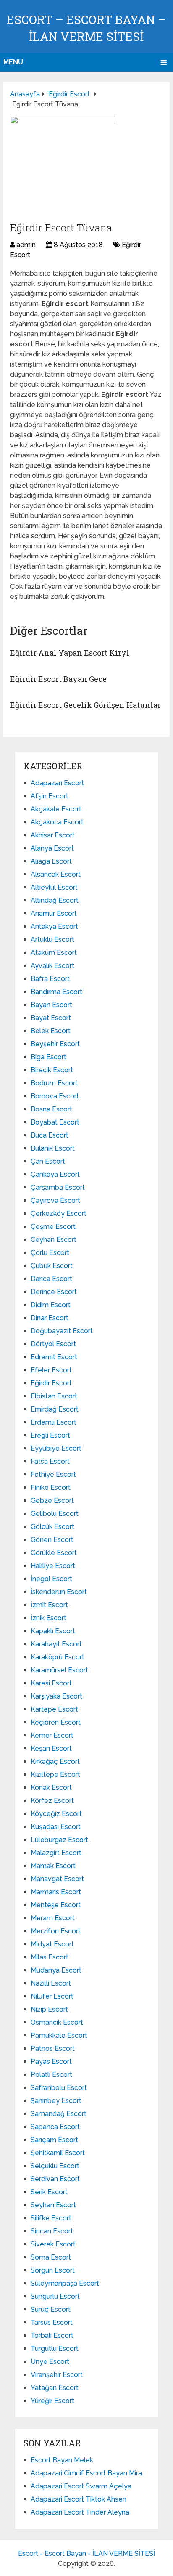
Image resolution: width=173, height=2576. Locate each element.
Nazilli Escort (51, 1983)
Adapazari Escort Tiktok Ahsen (79, 2499)
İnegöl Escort (51, 1579)
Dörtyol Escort (53, 1344)
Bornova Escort (55, 1096)
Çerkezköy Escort (59, 1214)
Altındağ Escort (55, 900)
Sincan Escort (52, 2231)
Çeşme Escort (53, 1227)
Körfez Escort (52, 1801)
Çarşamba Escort (58, 1187)
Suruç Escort (51, 2309)
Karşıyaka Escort (56, 1696)
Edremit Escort (54, 1357)
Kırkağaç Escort (55, 1761)
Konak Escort (51, 1788)
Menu (13, 62)
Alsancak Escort (56, 874)
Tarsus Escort (52, 2322)
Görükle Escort (54, 1553)
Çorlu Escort (50, 1253)
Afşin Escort (50, 796)
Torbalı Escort (52, 2335)
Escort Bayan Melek (62, 2460)
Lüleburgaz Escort (59, 1840)
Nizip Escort (49, 2009)
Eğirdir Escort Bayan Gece (58, 679)
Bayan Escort (51, 1005)
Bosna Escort (51, 1109)
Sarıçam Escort (54, 2140)
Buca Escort (50, 1135)
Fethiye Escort (53, 1474)
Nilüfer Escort (52, 1996)
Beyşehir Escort (55, 1044)
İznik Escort (48, 1618)
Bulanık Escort (53, 1148)
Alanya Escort (52, 848)
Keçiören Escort (56, 1722)
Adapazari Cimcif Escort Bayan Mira (86, 2473)
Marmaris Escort (56, 1892)
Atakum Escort (54, 953)
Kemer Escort (52, 1735)
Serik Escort (49, 2192)
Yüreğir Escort (52, 2401)
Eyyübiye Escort (56, 1448)
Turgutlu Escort (55, 2349)
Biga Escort (48, 1057)
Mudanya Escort (56, 1970)
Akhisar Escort (53, 835)
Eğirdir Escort (51, 1383)
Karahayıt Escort (56, 1644)
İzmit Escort (49, 1605)
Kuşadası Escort (56, 1827)
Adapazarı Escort (57, 783)
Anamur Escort (54, 913)
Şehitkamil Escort (58, 2153)
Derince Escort (54, 1292)
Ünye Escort (50, 2362)
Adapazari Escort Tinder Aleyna (80, 2512)
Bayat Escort (51, 1018)
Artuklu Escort (52, 940)
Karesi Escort (51, 1683)
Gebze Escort (52, 1501)
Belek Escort (51, 1031)
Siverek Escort (53, 2244)
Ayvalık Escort (52, 966)
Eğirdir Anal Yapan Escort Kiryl (70, 653)
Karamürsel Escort (59, 1670)
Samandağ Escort (59, 2114)
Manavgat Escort (57, 1879)
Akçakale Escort (56, 809)
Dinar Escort (50, 1318)
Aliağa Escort (51, 861)
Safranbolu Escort (59, 2088)
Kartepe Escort (54, 1709)
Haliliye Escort (53, 1566)
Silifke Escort (51, 2218)
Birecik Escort (52, 1070)
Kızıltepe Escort (55, 1774)
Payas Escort (51, 2062)
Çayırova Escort (55, 1200)
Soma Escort (51, 2257)
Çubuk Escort (52, 1266)
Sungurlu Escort (55, 2296)
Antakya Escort (54, 926)
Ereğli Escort (50, 1435)
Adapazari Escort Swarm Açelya (81, 2486)
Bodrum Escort (54, 1083)
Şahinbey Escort (56, 2101)
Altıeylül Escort (54, 887)
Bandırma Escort (56, 992)
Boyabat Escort (55, 1122)
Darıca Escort (51, 1279)
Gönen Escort (52, 1540)
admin (26, 245)
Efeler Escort (51, 1370)
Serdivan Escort (55, 2179)
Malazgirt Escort (56, 1853)
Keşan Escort (51, 1748)
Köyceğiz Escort (56, 1814)
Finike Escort (51, 1487)
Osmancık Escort (57, 2022)
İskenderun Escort (59, 1592)
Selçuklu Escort (55, 2166)
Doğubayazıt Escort (62, 1331)
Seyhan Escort (53, 2205)
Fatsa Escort (50, 1461)
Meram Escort (53, 1918)
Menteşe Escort (56, 1905)
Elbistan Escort (54, 1396)
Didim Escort (51, 1305)
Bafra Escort (50, 979)
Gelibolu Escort (55, 1514)
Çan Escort (48, 1161)
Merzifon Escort (56, 1931)
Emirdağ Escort (55, 1409)
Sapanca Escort (55, 2127)
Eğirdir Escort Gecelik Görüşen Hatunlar (85, 705)
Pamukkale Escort (59, 2035)
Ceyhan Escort (54, 1240)
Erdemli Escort (54, 1422)
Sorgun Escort (53, 2270)
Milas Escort (50, 1957)
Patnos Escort (53, 2048)
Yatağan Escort (55, 2388)
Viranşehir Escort (57, 2375)
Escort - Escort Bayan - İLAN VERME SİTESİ (86, 2553)
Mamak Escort (53, 1866)
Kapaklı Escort (53, 1631)
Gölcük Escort (52, 1527)
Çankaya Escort (55, 1174)
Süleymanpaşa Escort (65, 2283)
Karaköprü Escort (58, 1657)
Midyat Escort (52, 1944)
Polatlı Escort (51, 2075)
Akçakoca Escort (57, 822)
